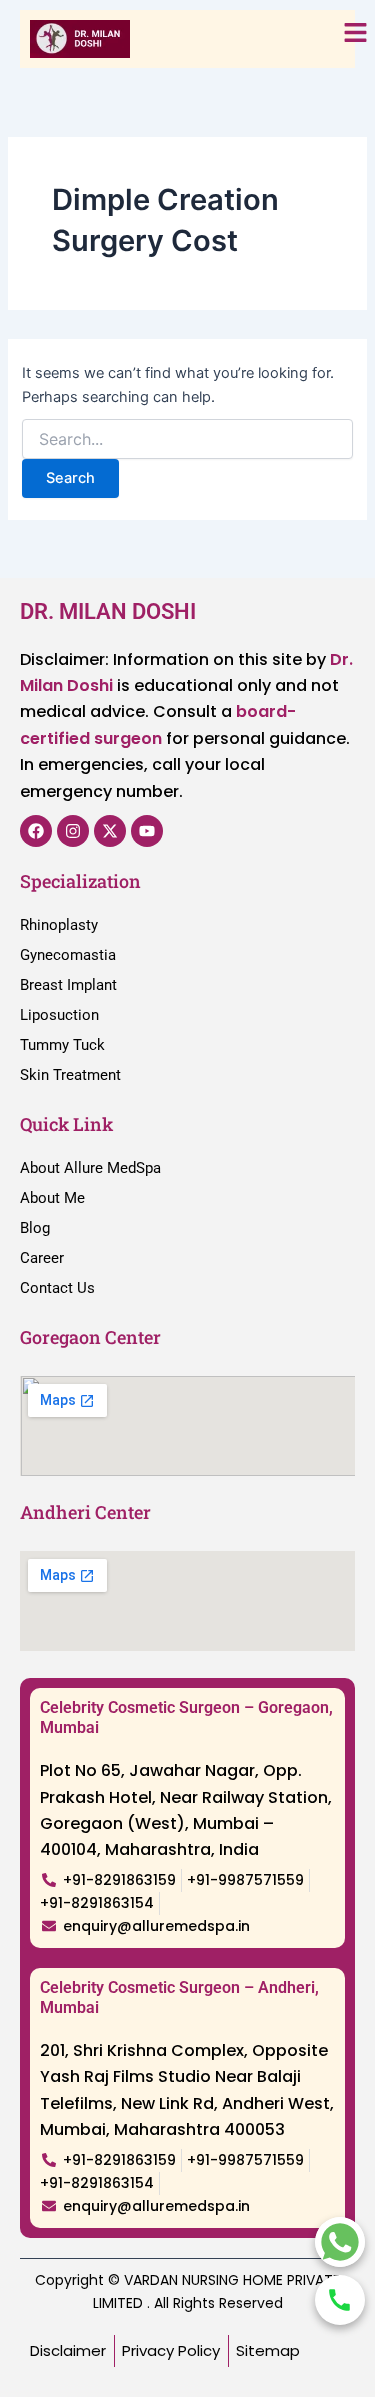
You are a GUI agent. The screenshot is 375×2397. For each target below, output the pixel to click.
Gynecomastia (68, 955)
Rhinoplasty (59, 925)
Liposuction (59, 1015)
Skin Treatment (70, 1075)
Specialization (80, 881)
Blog (35, 1228)
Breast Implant (68, 985)
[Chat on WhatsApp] (340, 2242)
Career (42, 1258)
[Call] (340, 2300)
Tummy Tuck (62, 1045)
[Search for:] (187, 439)
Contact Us (57, 1288)
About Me (52, 1198)
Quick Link (66, 1124)
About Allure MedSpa (90, 1168)
